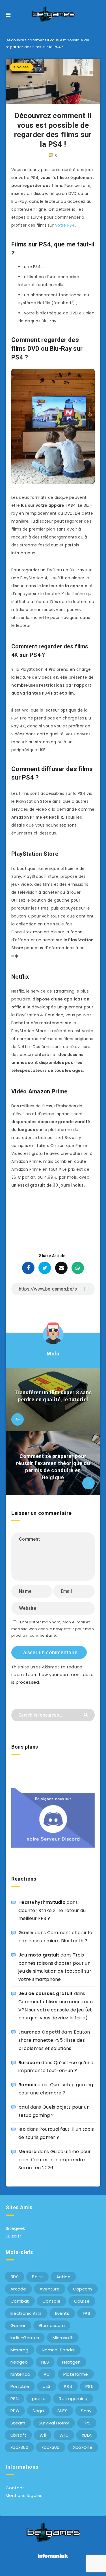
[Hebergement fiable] (53, 2559)
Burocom (29, 2063)
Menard (28, 2152)
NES (45, 2362)
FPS (86, 2313)
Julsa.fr (13, 2236)
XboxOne (83, 2447)
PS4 (68, 2386)
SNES (62, 2411)
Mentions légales (24, 2495)
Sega (38, 2411)
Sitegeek (15, 2228)
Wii (43, 2435)
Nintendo (20, 2374)
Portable (20, 2386)
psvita (39, 2399)
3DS (15, 2277)
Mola (53, 1354)
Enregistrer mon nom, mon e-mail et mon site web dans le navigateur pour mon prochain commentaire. (53, 1629)
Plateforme (76, 2374)
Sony (86, 2411)
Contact (15, 2488)
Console (51, 2301)
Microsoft (63, 2338)
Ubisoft (18, 2435)
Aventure (49, 2289)
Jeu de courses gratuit (46, 1993)
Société (21, 67)
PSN (15, 2399)
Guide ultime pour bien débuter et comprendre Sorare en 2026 (55, 2160)
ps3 (47, 2386)
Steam (18, 2423)
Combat (20, 2301)
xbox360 (19, 2447)
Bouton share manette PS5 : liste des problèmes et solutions (54, 2040)
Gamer (18, 2325)
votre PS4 (64, 225)
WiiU (64, 2435)
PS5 (89, 2386)
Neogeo (19, 2362)
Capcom (83, 2289)
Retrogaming (73, 2399)
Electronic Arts (26, 2313)
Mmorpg (20, 2350)
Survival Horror (54, 2423)
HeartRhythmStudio (42, 1902)
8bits (37, 2277)
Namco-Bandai (58, 2350)
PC (47, 2374)
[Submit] (86, 1714)
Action (63, 2277)
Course (82, 2301)
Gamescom (52, 2325)
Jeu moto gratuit (39, 1955)
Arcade (18, 2289)
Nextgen (71, 2362)
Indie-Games (25, 2338)
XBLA (87, 2435)
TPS (87, 2423)
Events (62, 2313)
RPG (15, 2411)
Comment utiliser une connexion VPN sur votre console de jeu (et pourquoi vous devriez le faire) (56, 2010)
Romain (27, 2085)
